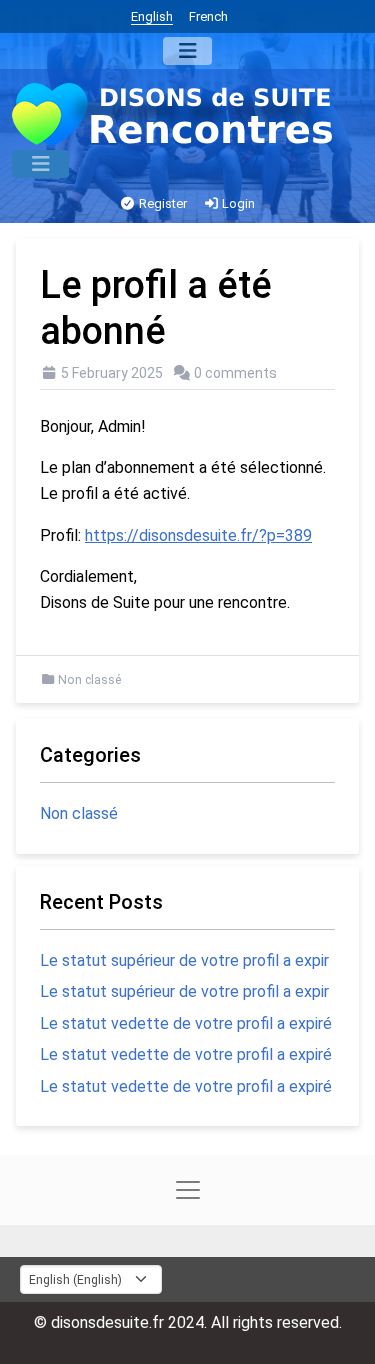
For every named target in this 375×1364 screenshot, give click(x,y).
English (152, 16)
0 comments (235, 373)
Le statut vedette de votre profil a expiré (186, 1023)
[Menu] (187, 51)
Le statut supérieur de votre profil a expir (184, 960)
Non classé (89, 680)
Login (237, 203)
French (208, 16)
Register (161, 203)
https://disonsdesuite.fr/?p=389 (198, 535)
